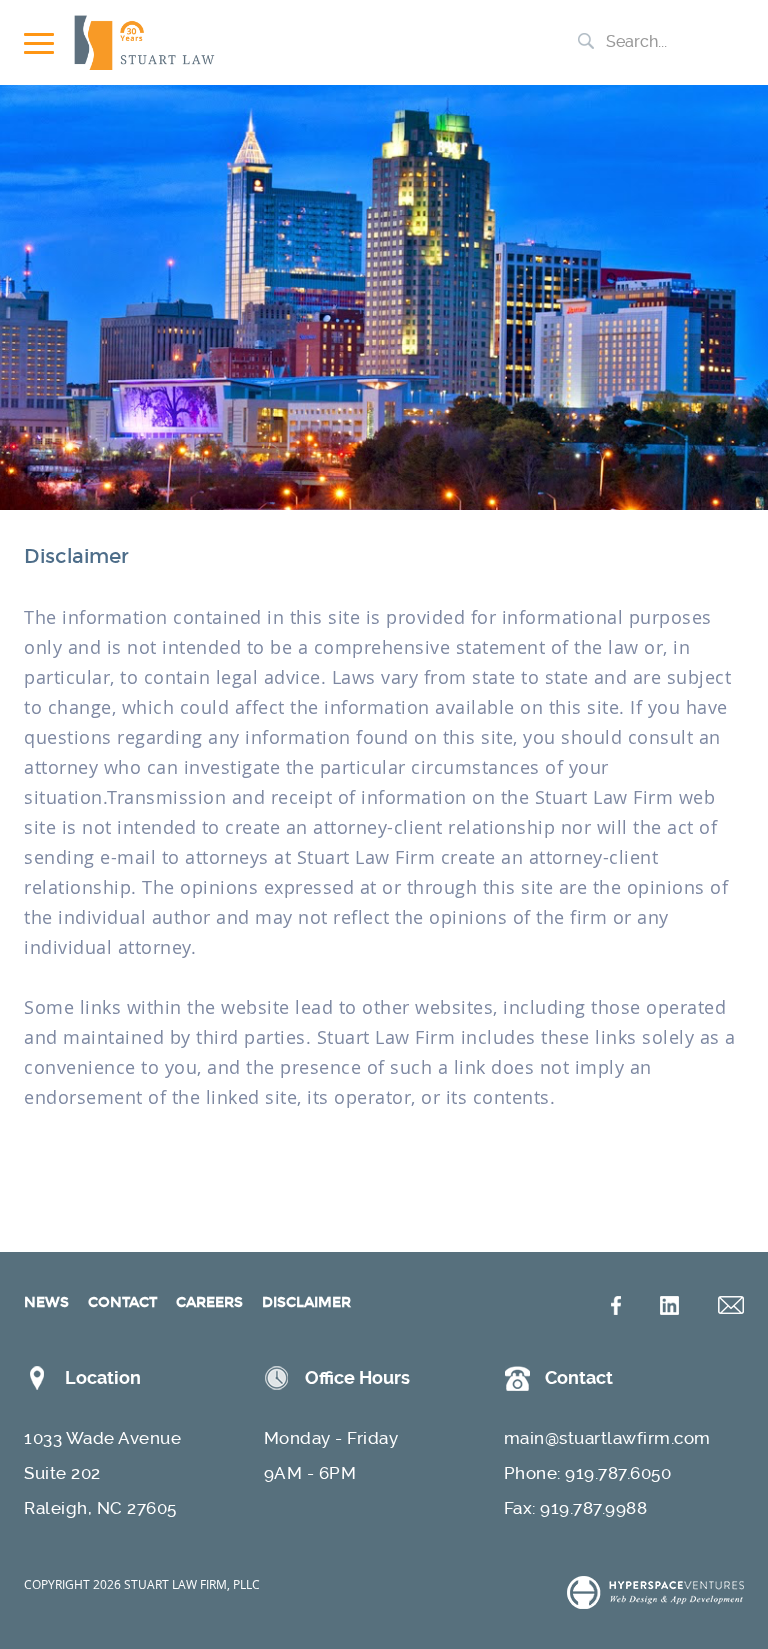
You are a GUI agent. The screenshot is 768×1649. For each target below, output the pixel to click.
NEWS (46, 1302)
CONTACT (122, 1302)
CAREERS (209, 1302)
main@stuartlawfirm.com (607, 1438)
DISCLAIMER (306, 1302)
